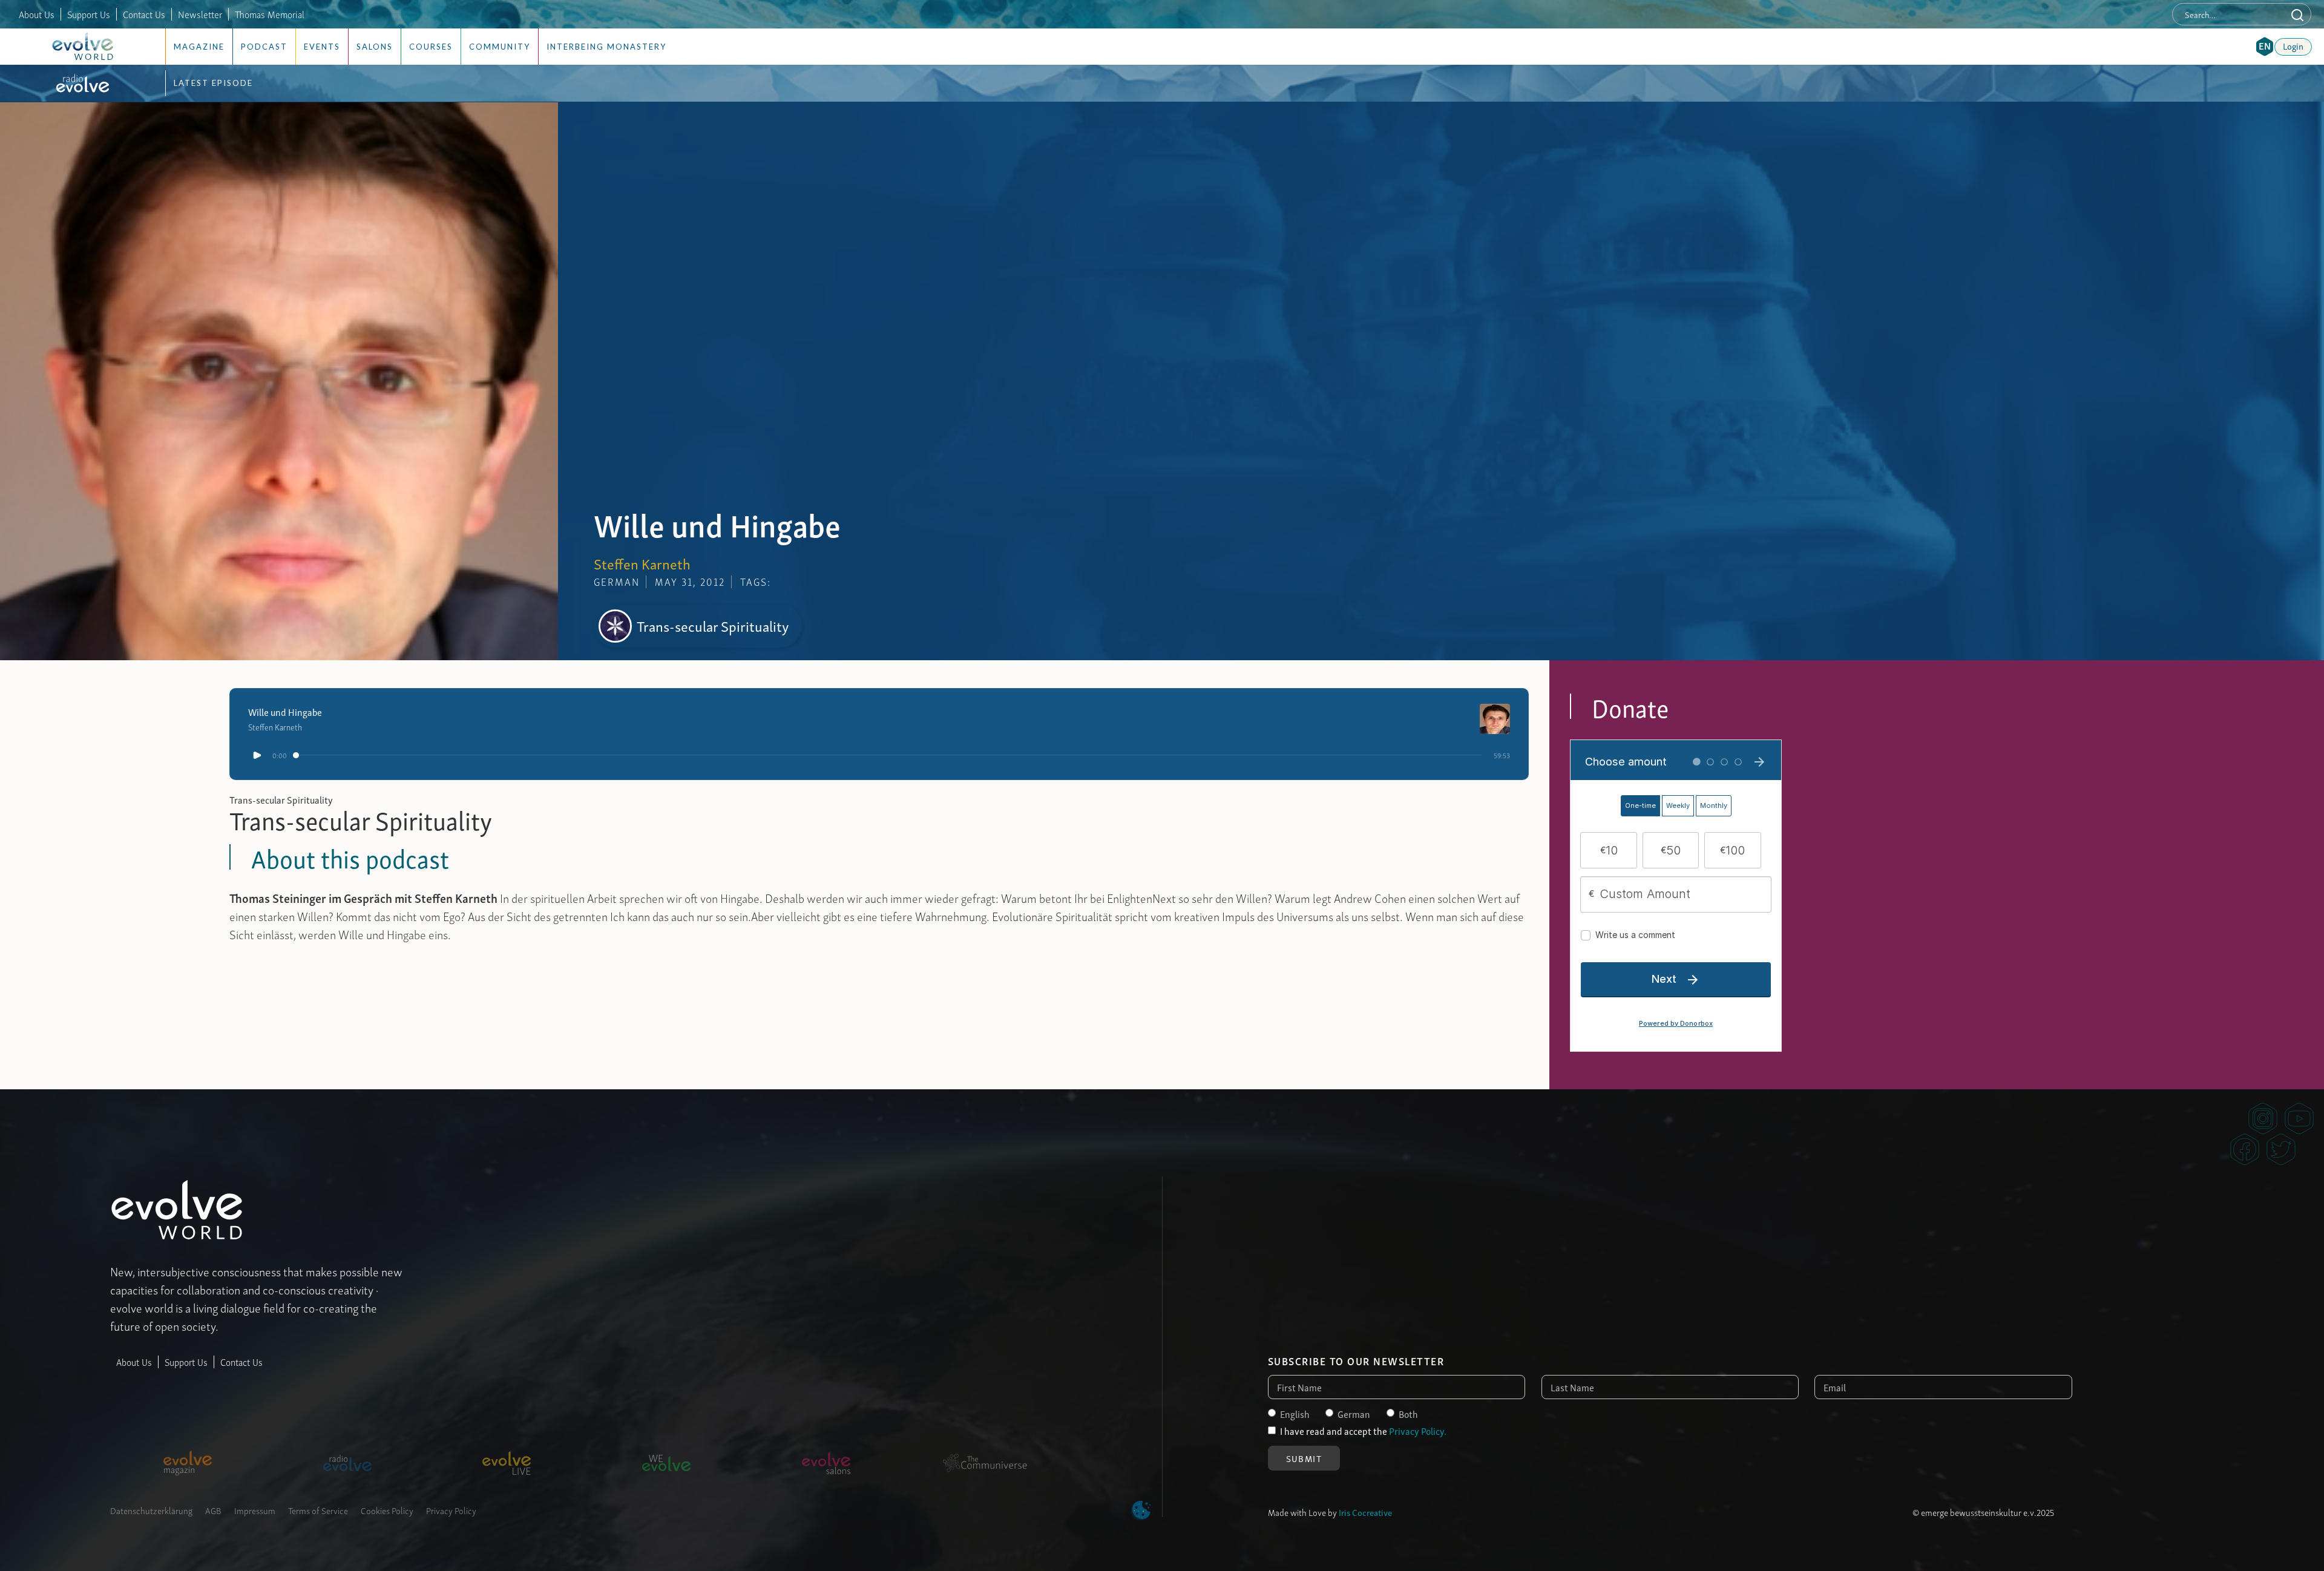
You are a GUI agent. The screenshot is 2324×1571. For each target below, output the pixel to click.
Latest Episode (213, 83)
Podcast (264, 47)
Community (500, 47)
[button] (2265, 47)
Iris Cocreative (1365, 1512)
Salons (375, 47)
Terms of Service (318, 1510)
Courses (431, 47)
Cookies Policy (387, 1510)
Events (322, 47)
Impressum (255, 1510)
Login (2293, 45)
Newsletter (200, 14)
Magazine (199, 47)
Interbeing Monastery (606, 47)
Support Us (89, 14)
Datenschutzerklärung (151, 1510)
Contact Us (144, 14)
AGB (213, 1510)
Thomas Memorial (270, 14)
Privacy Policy (451, 1510)
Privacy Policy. (1418, 1431)
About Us (37, 14)
